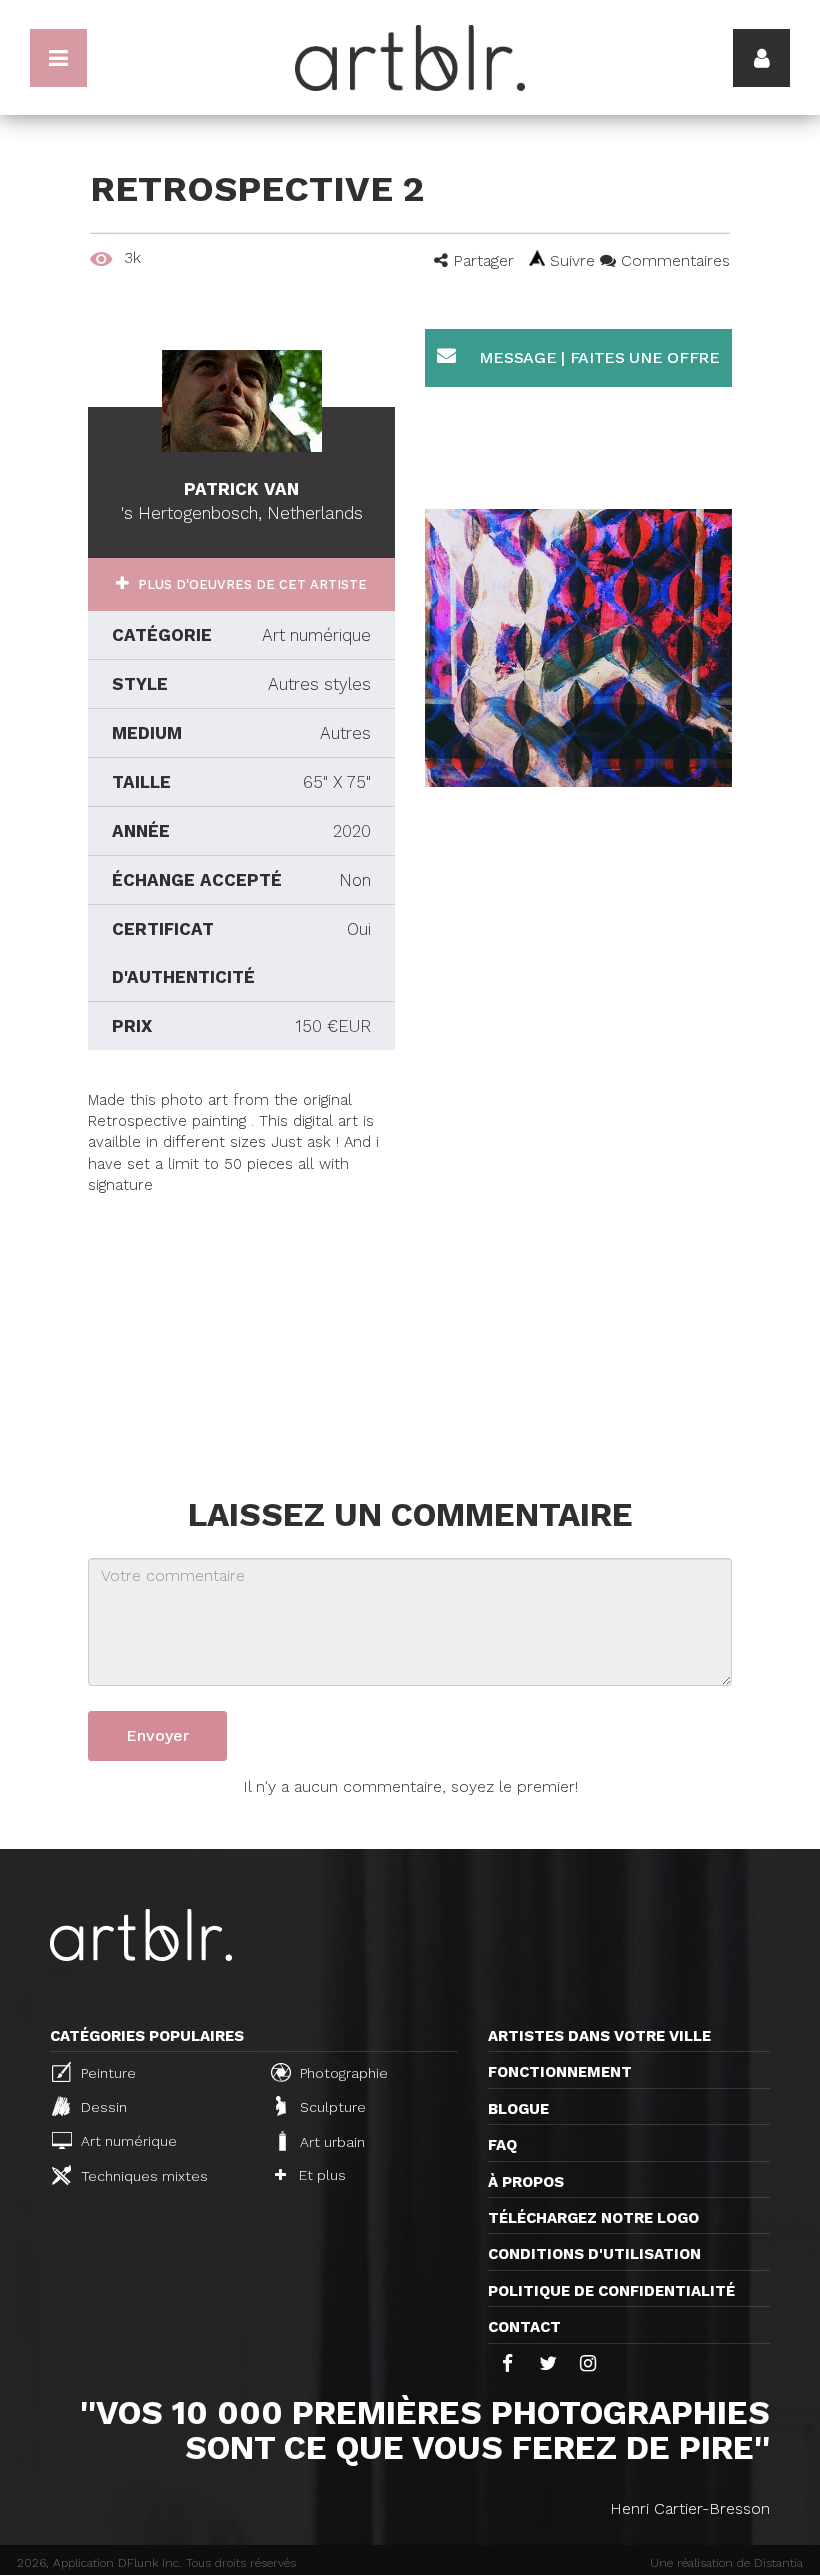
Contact (524, 2327)
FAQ (502, 2145)
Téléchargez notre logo (593, 2218)
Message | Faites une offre (597, 357)
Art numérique (127, 2141)
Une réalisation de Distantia (726, 2563)
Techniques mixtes (142, 2176)
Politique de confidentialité (611, 2291)
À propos (526, 2182)
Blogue (518, 2109)
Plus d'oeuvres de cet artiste (250, 584)
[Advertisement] (241, 1322)
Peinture (106, 2073)
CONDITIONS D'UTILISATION (594, 2254)
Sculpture (331, 2108)
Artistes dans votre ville (599, 2036)
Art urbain (330, 2142)
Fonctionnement (560, 2072)
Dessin (102, 2108)
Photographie (342, 2073)
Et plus (320, 2175)
